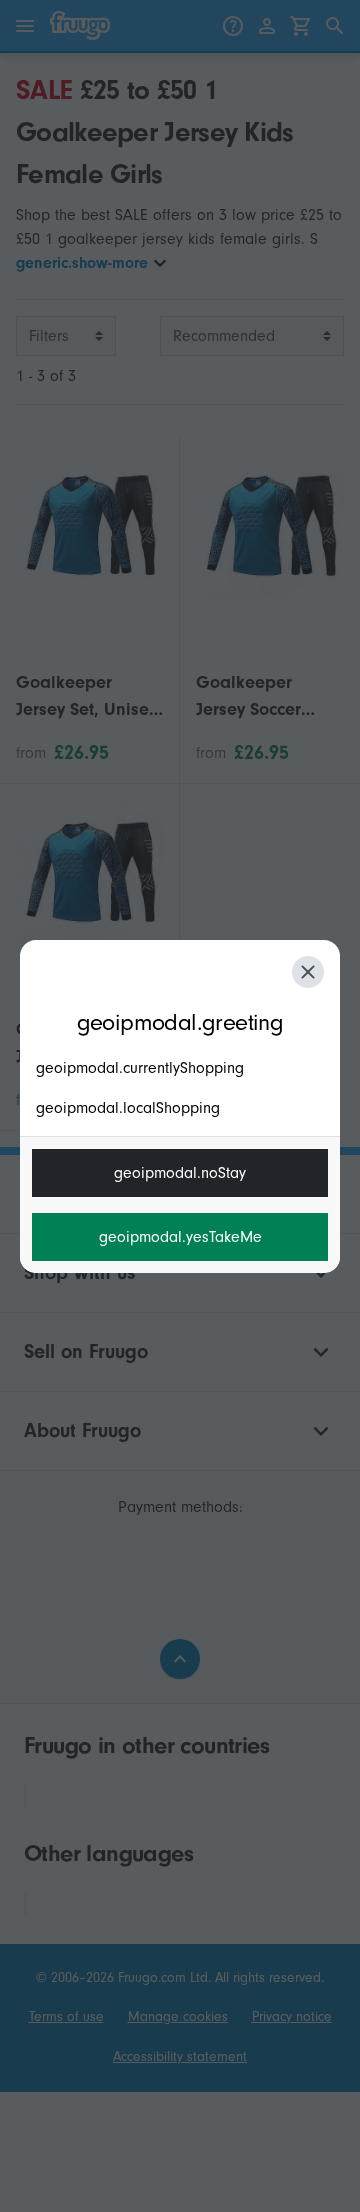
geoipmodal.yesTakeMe (180, 1237)
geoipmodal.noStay (180, 1173)
